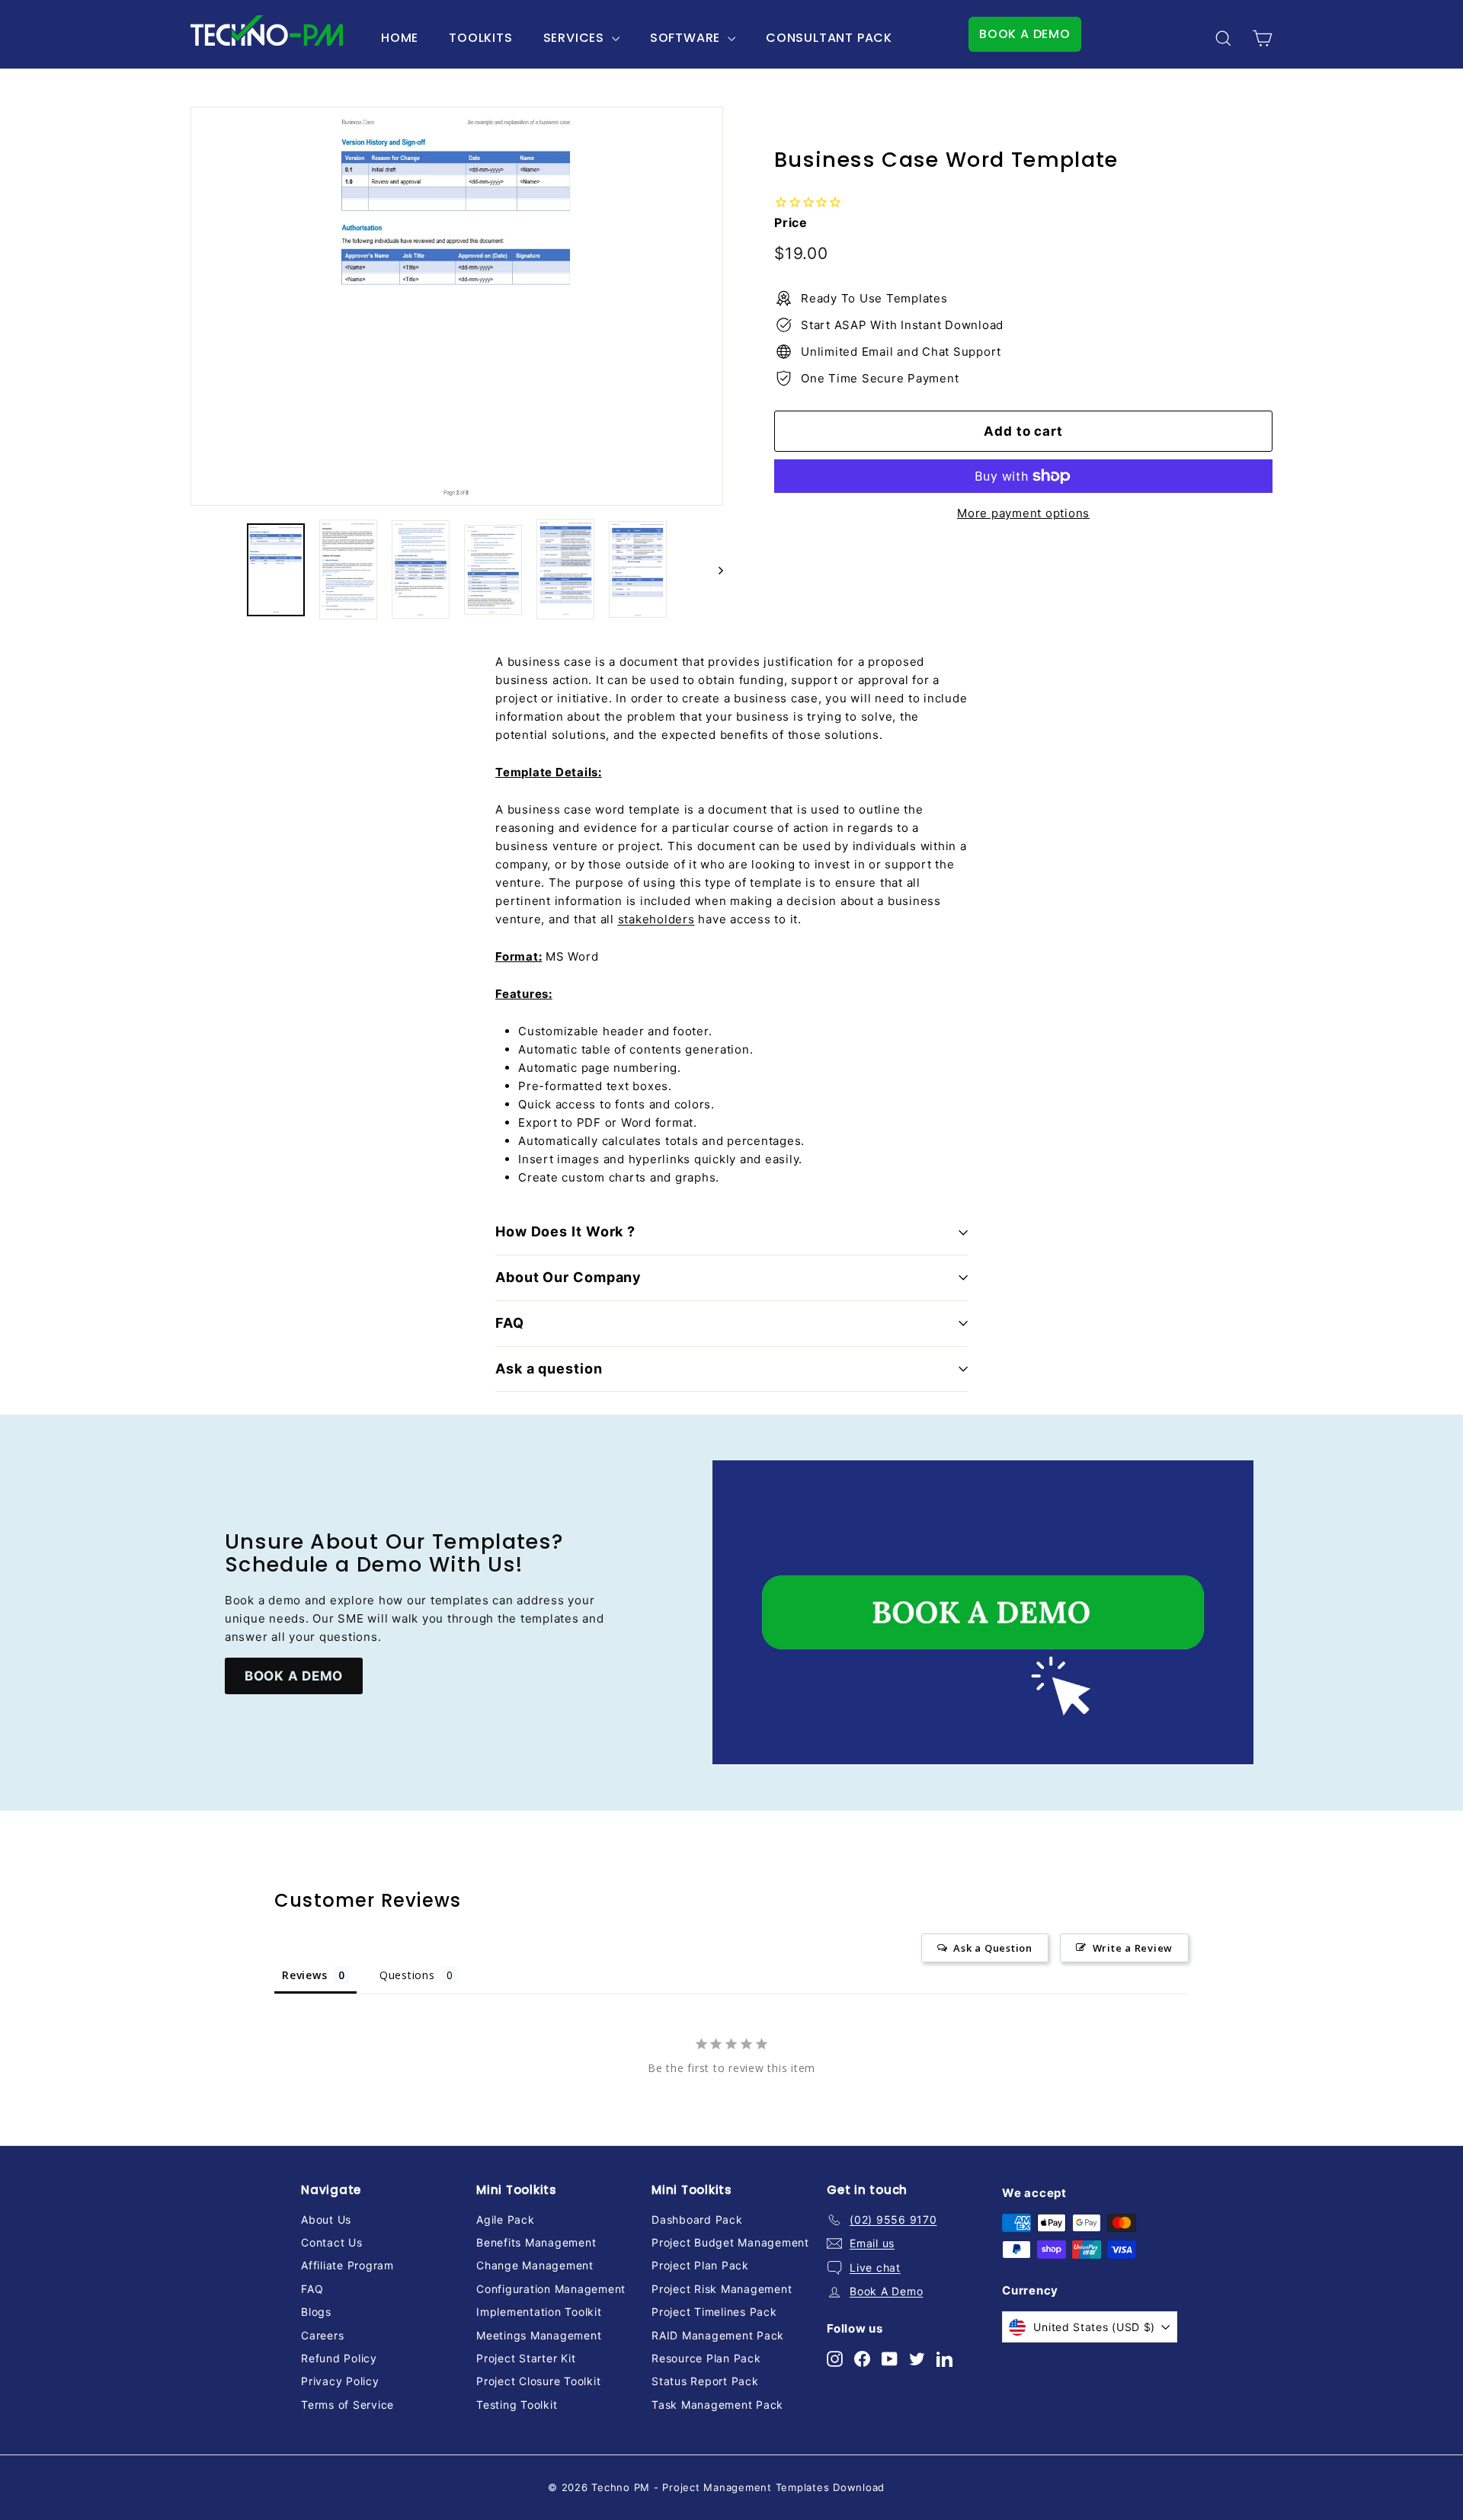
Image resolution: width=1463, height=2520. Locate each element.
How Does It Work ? (565, 1231)
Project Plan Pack (700, 2265)
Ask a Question (993, 1948)
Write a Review (1133, 1948)
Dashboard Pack (697, 2219)
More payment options (1023, 513)
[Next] (714, 570)
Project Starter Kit (526, 2358)
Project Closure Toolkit (538, 2381)
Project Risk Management (722, 2289)
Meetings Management (539, 2335)
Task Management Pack (717, 2405)
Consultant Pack (829, 38)
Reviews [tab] (304, 1975)
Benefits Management (536, 2242)
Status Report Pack (705, 2381)
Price (791, 222)
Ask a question (549, 1369)
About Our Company (568, 1277)
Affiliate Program (347, 2265)
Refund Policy (339, 2358)
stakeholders (656, 919)
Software (687, 38)
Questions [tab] (407, 1975)
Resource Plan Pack (706, 2358)
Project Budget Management (730, 2242)
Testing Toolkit (517, 2405)
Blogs (316, 2312)
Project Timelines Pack (714, 2312)
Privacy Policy (340, 2381)
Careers (322, 2335)
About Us (326, 2219)
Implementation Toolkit (539, 2312)
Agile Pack (506, 2219)
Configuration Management (551, 2289)
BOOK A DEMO (1025, 34)
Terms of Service (347, 2405)
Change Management (535, 2265)
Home (400, 38)
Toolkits (480, 38)
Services (576, 38)
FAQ (510, 1323)
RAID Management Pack (718, 2335)
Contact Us (332, 2242)
